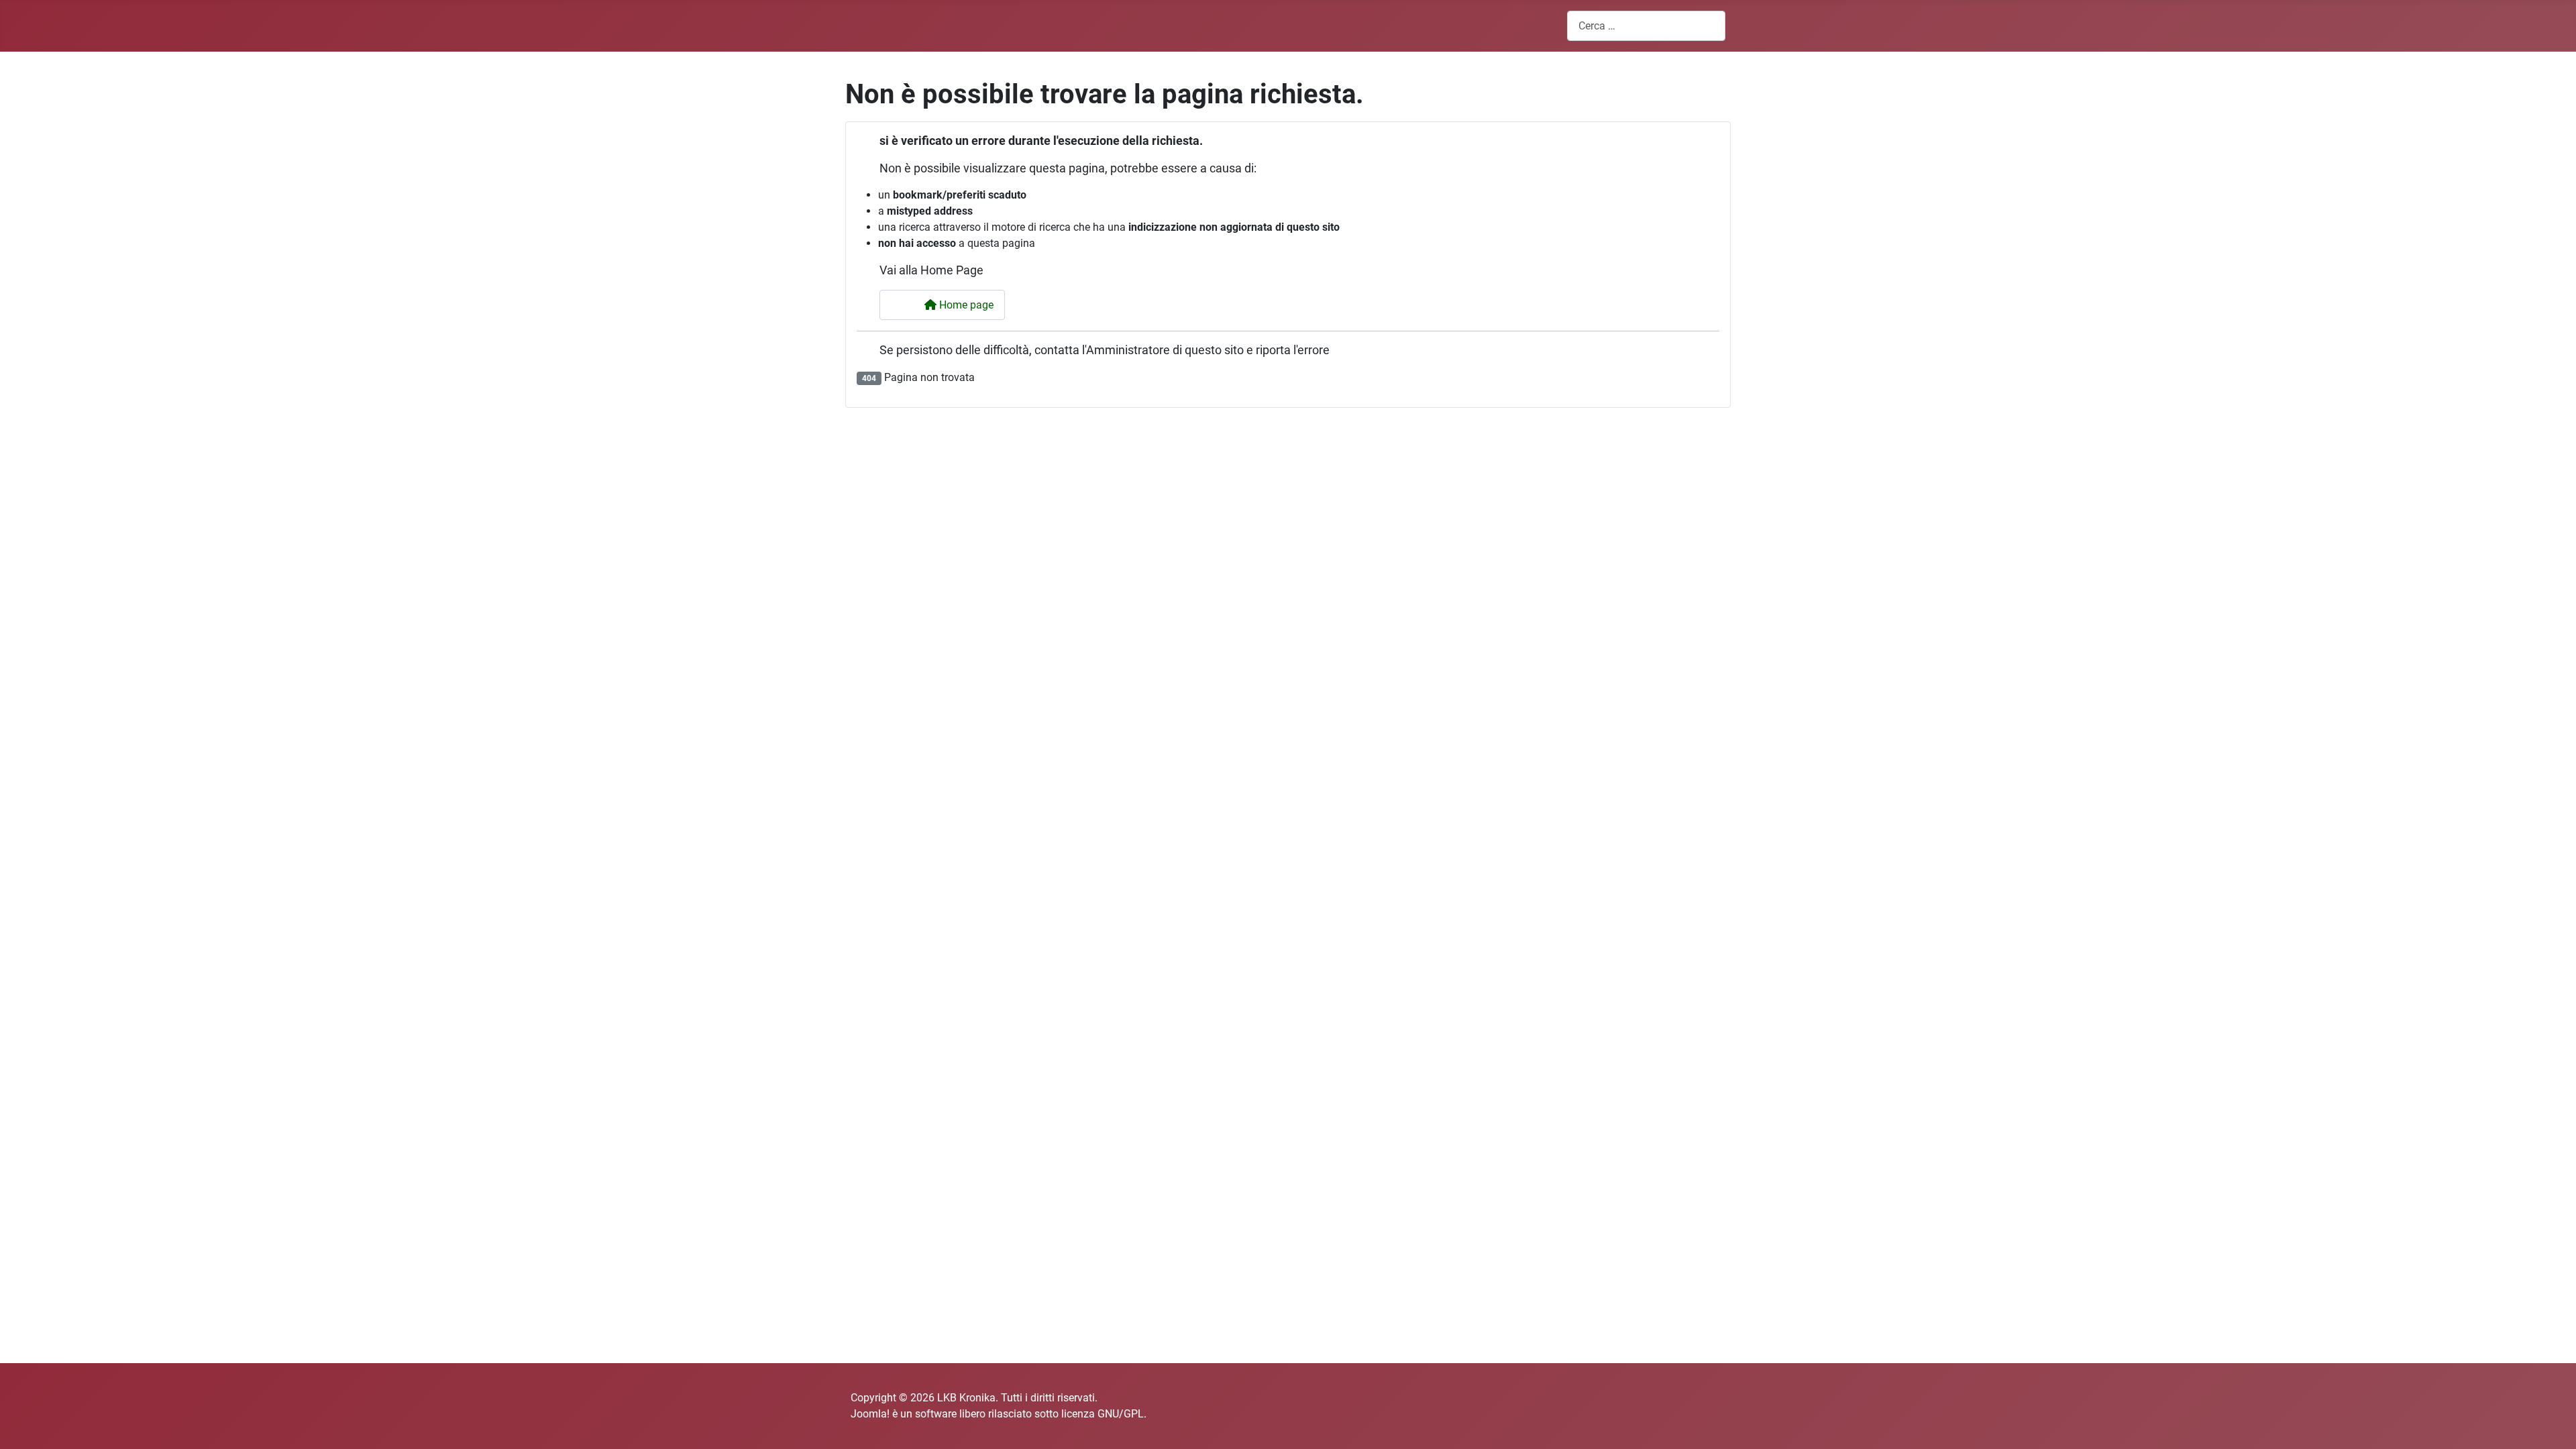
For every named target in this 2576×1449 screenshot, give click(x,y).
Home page (965, 305)
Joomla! (870, 1414)
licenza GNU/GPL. (1104, 1414)
